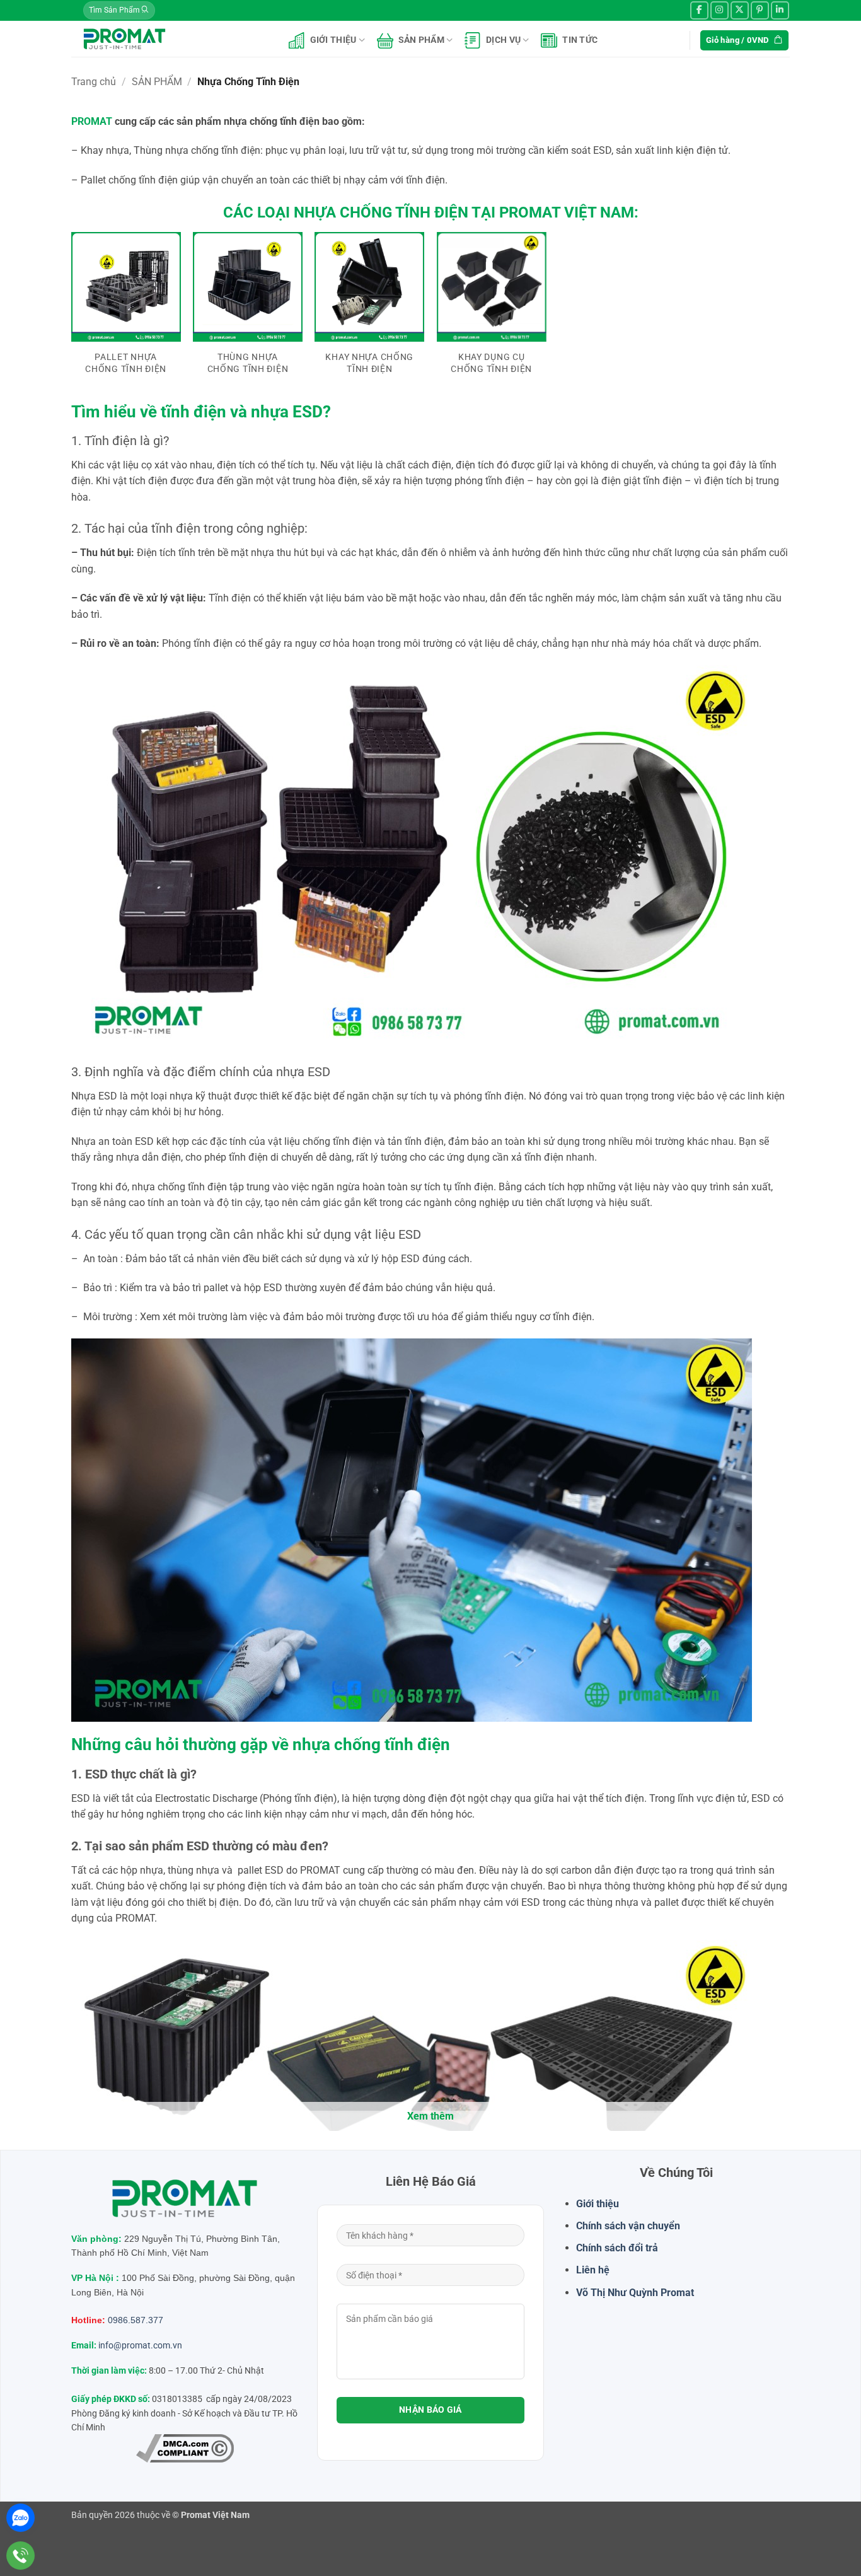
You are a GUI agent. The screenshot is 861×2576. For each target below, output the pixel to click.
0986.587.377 (136, 2320)
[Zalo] (20, 2518)
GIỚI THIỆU (333, 40)
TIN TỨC (580, 40)
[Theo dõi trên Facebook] (699, 10)
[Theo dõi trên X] (740, 10)
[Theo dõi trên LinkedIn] (780, 10)
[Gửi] (145, 11)
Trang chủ (94, 82)
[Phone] (20, 2556)
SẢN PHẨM (421, 40)
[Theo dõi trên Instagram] (719, 10)
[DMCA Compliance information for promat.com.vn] (185, 2448)
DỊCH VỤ (503, 40)
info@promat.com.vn (140, 2345)
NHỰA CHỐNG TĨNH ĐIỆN (381, 212)
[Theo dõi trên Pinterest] (760, 10)
